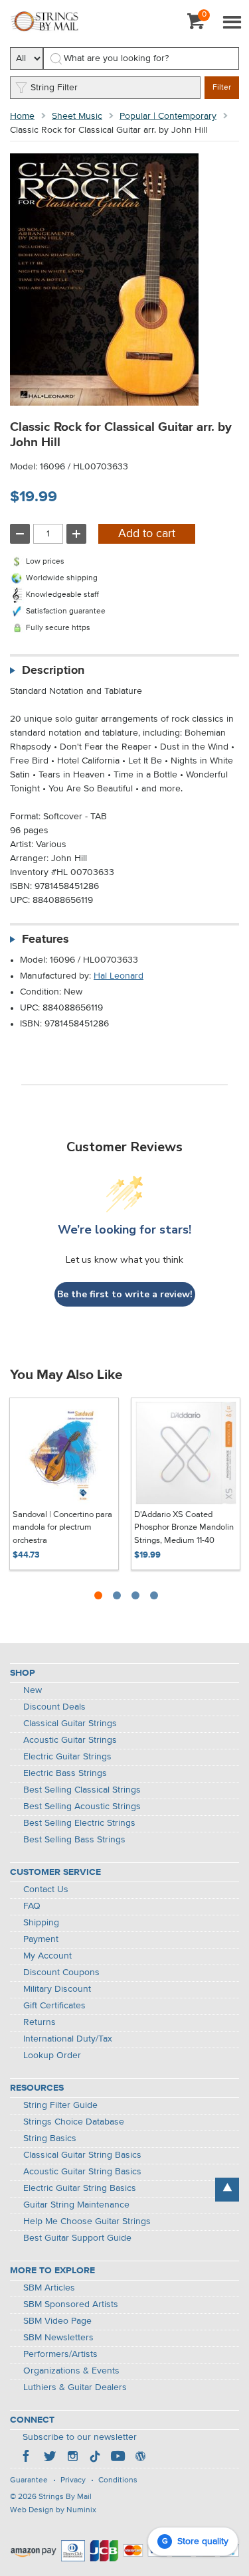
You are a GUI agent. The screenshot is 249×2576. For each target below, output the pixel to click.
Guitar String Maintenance (76, 2205)
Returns (40, 2022)
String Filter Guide (60, 2105)
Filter (222, 88)
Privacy (73, 2480)
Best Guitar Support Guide (77, 2238)
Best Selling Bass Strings (74, 1840)
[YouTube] (118, 2458)
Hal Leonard (119, 976)
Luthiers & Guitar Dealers (75, 2387)
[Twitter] (50, 2458)
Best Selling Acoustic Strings (82, 1807)
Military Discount (57, 1989)
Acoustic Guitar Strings (70, 1740)
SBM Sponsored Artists (71, 2304)
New (33, 1690)
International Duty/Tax (68, 2039)
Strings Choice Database (74, 2122)
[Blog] (140, 2458)
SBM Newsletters (58, 2338)
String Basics (50, 2138)
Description (53, 671)
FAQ (32, 1906)
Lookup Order (52, 2055)
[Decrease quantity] (20, 534)
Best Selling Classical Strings (82, 1790)
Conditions (118, 2480)
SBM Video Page (57, 2321)
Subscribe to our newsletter (80, 2437)
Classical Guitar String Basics (82, 2155)
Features (45, 939)
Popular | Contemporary (168, 116)
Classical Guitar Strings (70, 1724)
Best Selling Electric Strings (79, 1823)
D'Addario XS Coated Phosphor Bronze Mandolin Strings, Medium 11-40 (184, 1528)
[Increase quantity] (76, 534)
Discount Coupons (61, 1972)
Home (22, 116)
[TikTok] (95, 2458)
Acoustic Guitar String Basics (82, 2172)
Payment (41, 1939)
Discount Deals (54, 1707)
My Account (47, 1956)
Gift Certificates (54, 2006)
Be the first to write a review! (125, 1294)
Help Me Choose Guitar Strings (87, 2221)
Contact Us (46, 1890)
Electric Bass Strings (65, 1773)
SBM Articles (49, 2288)
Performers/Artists (60, 2354)
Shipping (41, 1923)
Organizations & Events (71, 2371)
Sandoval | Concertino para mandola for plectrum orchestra (62, 1528)
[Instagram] (72, 2458)
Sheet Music (77, 116)
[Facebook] (27, 2458)
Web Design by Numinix (53, 2510)
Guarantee (29, 2480)
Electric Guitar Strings (67, 1757)
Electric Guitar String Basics (80, 2188)
